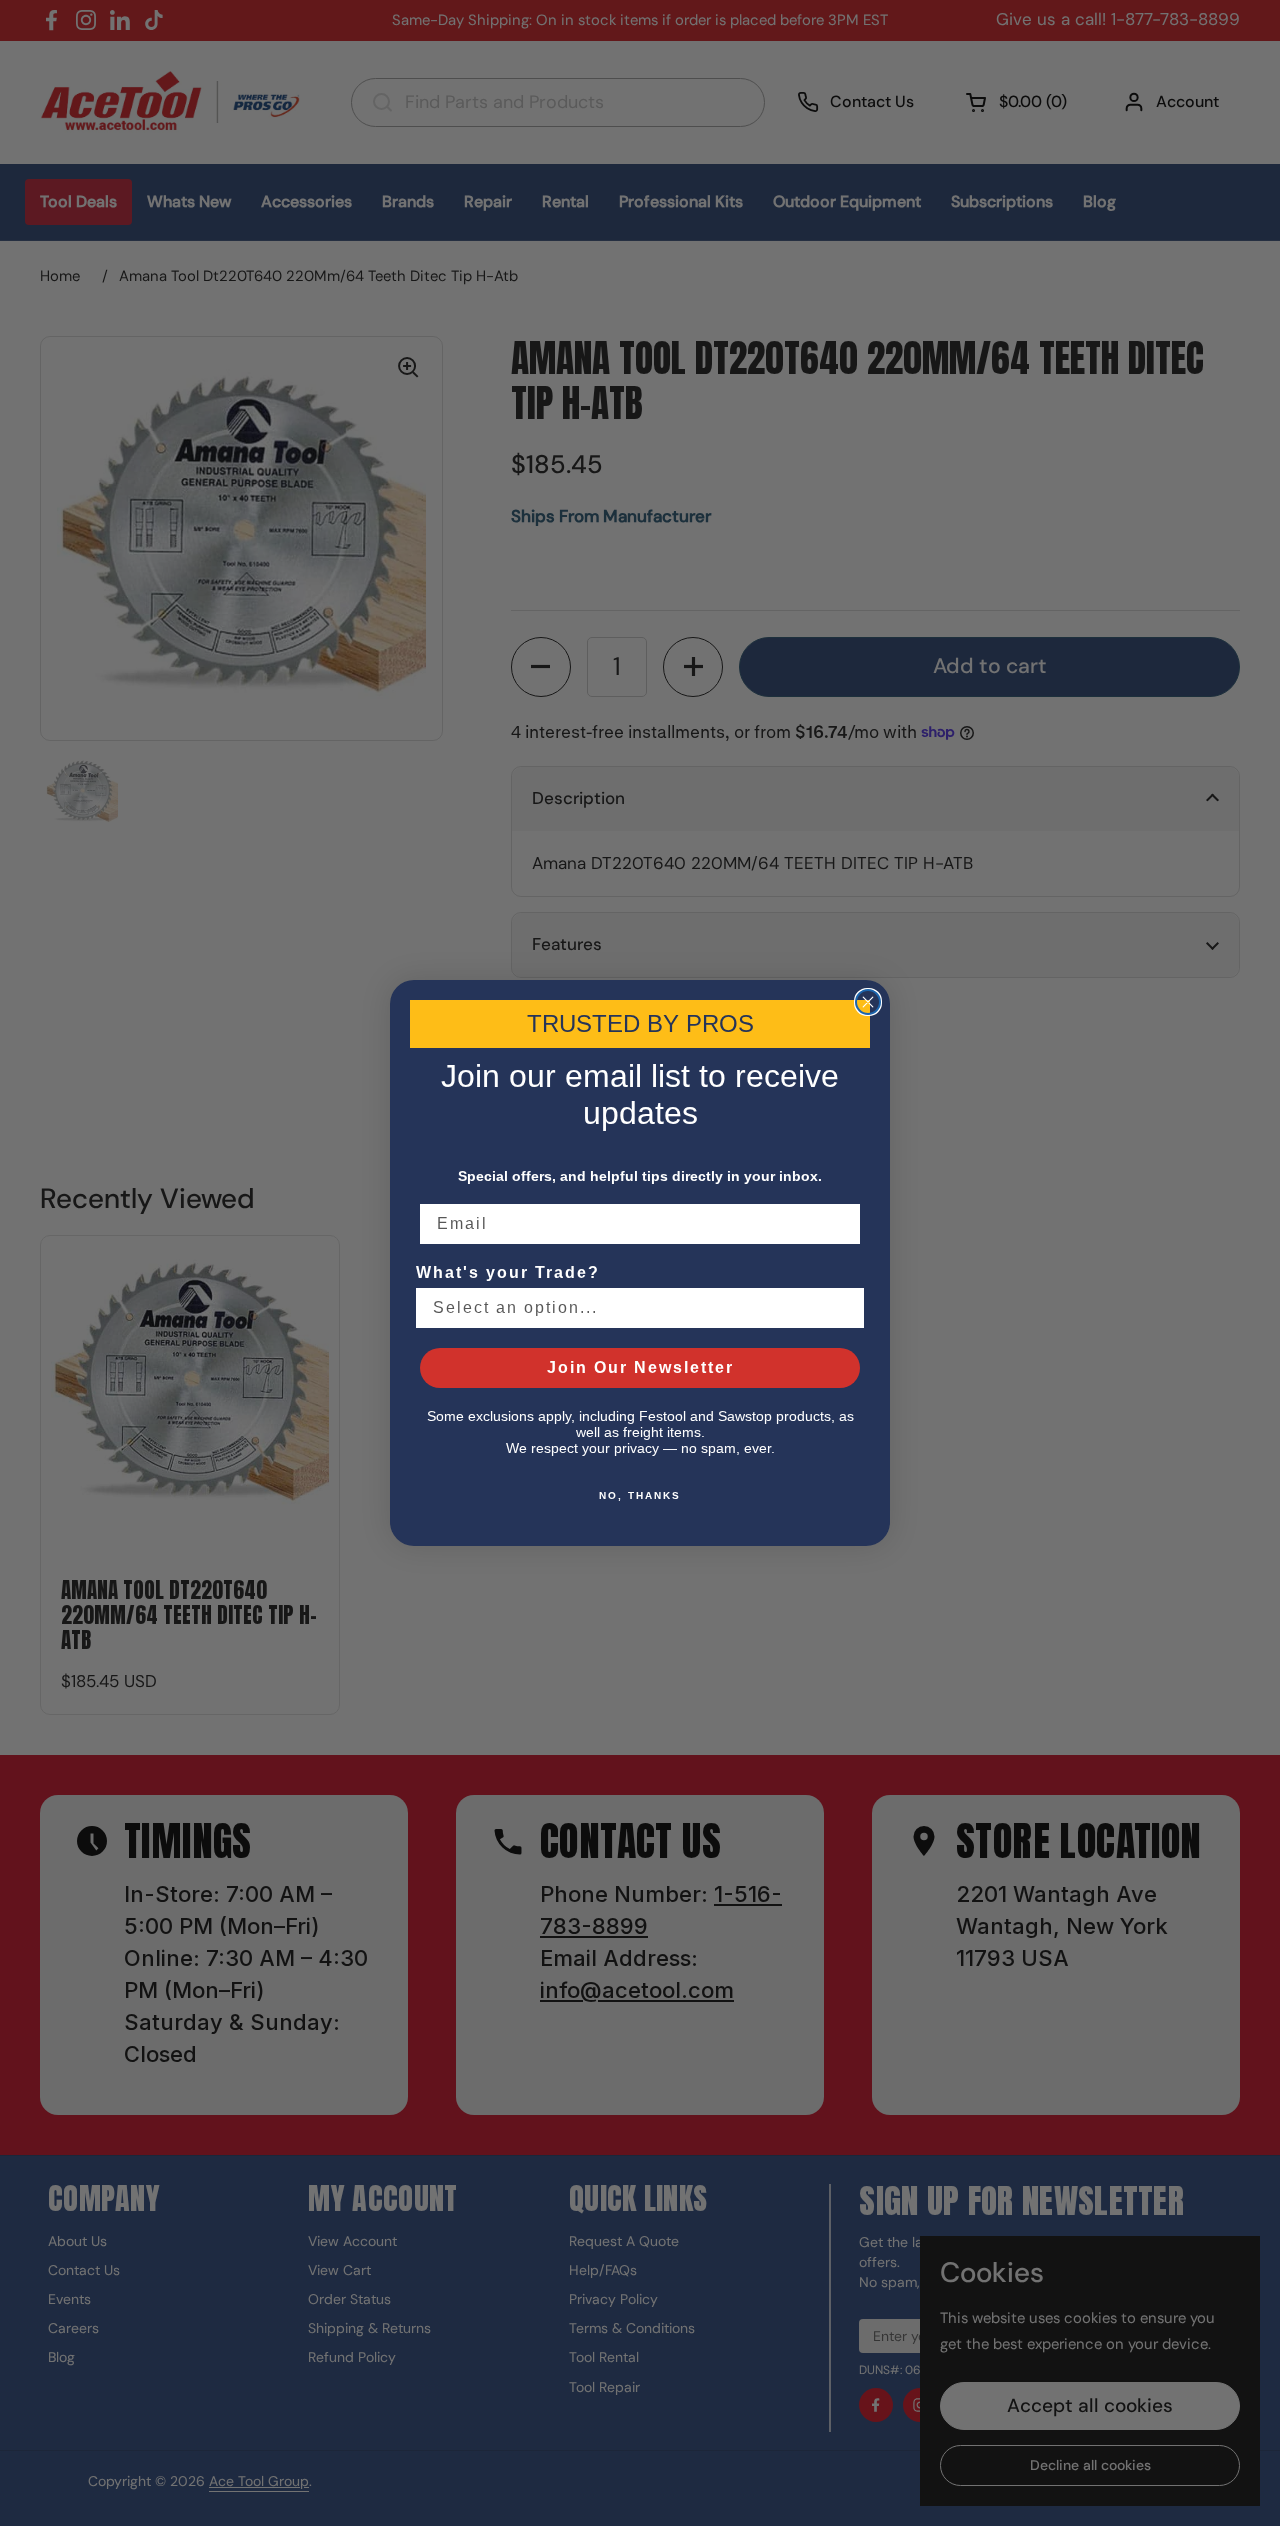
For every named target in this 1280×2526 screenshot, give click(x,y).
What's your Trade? (508, 1272)
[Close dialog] (868, 1002)
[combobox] (634, 1308)
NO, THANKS (640, 1495)
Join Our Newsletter (640, 1367)
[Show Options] (845, 1308)
